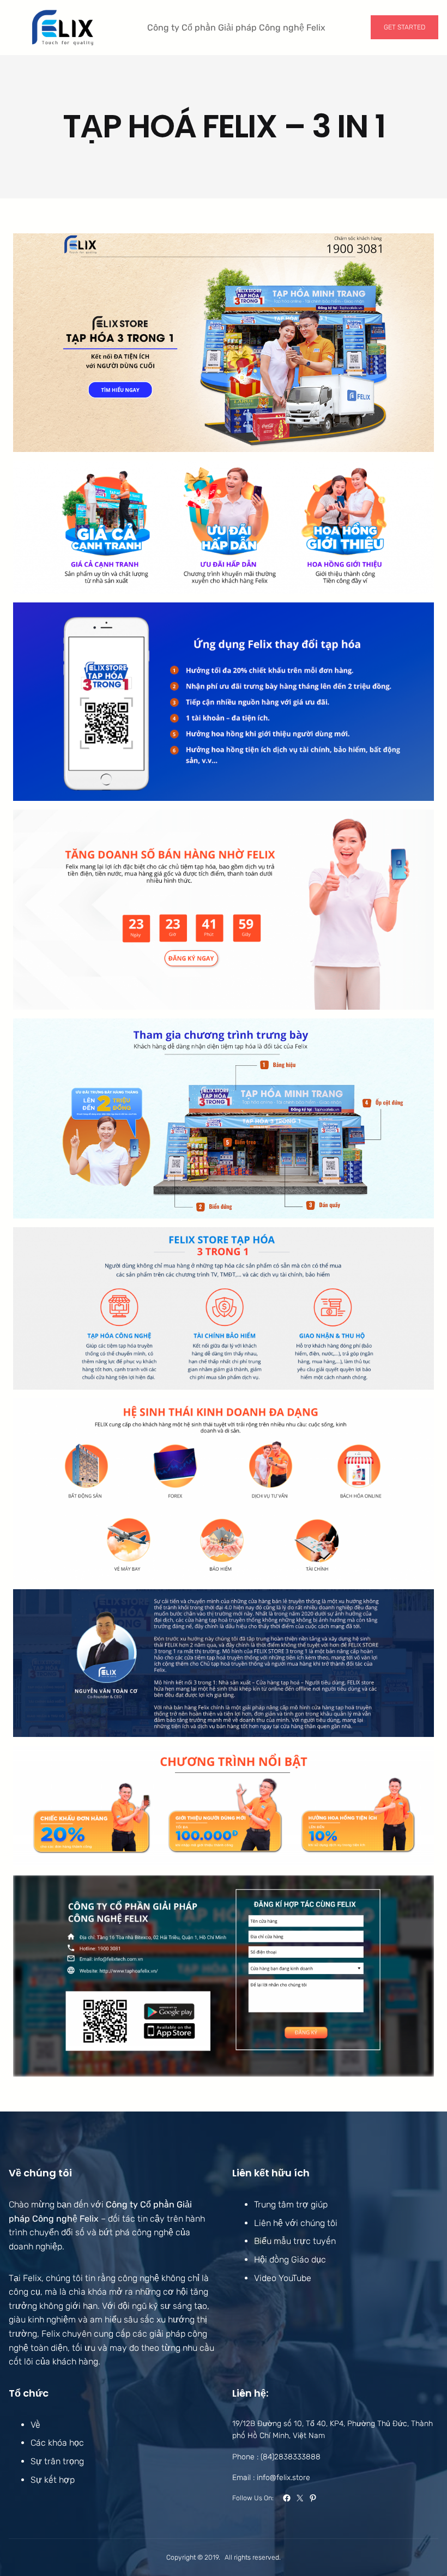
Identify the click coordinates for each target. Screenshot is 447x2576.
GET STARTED (404, 27)
